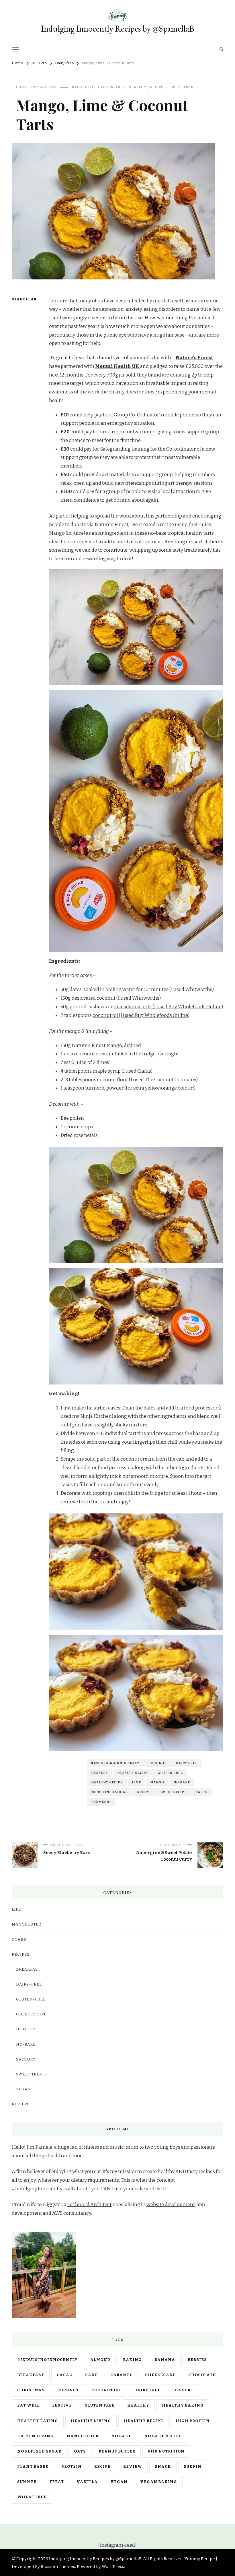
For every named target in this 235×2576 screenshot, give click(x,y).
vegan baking (159, 2482)
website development (171, 2205)
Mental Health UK (118, 366)
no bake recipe (163, 2436)
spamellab (22, 299)
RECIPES (158, 87)
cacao (65, 2375)
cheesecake (160, 2375)
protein (72, 2467)
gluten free (170, 1773)
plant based (33, 2467)
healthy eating (38, 2421)
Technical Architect (89, 2205)
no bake (182, 1782)
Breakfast (28, 1969)
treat (57, 2482)
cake (91, 2375)
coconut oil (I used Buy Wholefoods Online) (141, 1015)
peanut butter (117, 2451)
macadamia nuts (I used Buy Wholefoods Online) (168, 1007)
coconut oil (106, 2390)
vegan (119, 2482)
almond (100, 2360)
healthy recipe (107, 1782)
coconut (157, 1763)
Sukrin (193, 2467)
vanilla (87, 2482)
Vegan (23, 2089)
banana (165, 2360)
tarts (202, 1792)
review (133, 2467)
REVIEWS (21, 2104)
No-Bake (26, 2044)
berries (197, 2360)
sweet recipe (173, 1792)
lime (136, 1782)
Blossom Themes (58, 2567)
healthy (138, 2405)
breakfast (31, 2375)
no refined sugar (109, 1792)
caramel (121, 2375)
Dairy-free (83, 87)
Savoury (26, 2059)
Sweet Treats (184, 87)
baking (132, 2360)
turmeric (101, 1802)
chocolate (202, 2375)
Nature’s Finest (194, 358)
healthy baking (183, 2405)
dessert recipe (133, 1773)
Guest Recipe (31, 2014)
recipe (144, 1792)
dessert (100, 1773)
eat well (28, 2405)
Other (19, 1940)
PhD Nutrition (166, 2451)
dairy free (187, 1763)
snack (163, 2467)
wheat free (32, 2497)
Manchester (83, 2436)
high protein (193, 2421)
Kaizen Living (36, 2436)
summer (27, 2482)
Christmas (31, 2390)
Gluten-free (111, 87)
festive (62, 2405)
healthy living (91, 2421)
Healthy (138, 87)
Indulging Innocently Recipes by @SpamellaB (118, 29)
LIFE (16, 1909)
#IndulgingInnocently (115, 1763)
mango (157, 1782)
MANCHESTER (27, 1924)
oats (80, 2451)
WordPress (113, 2567)
